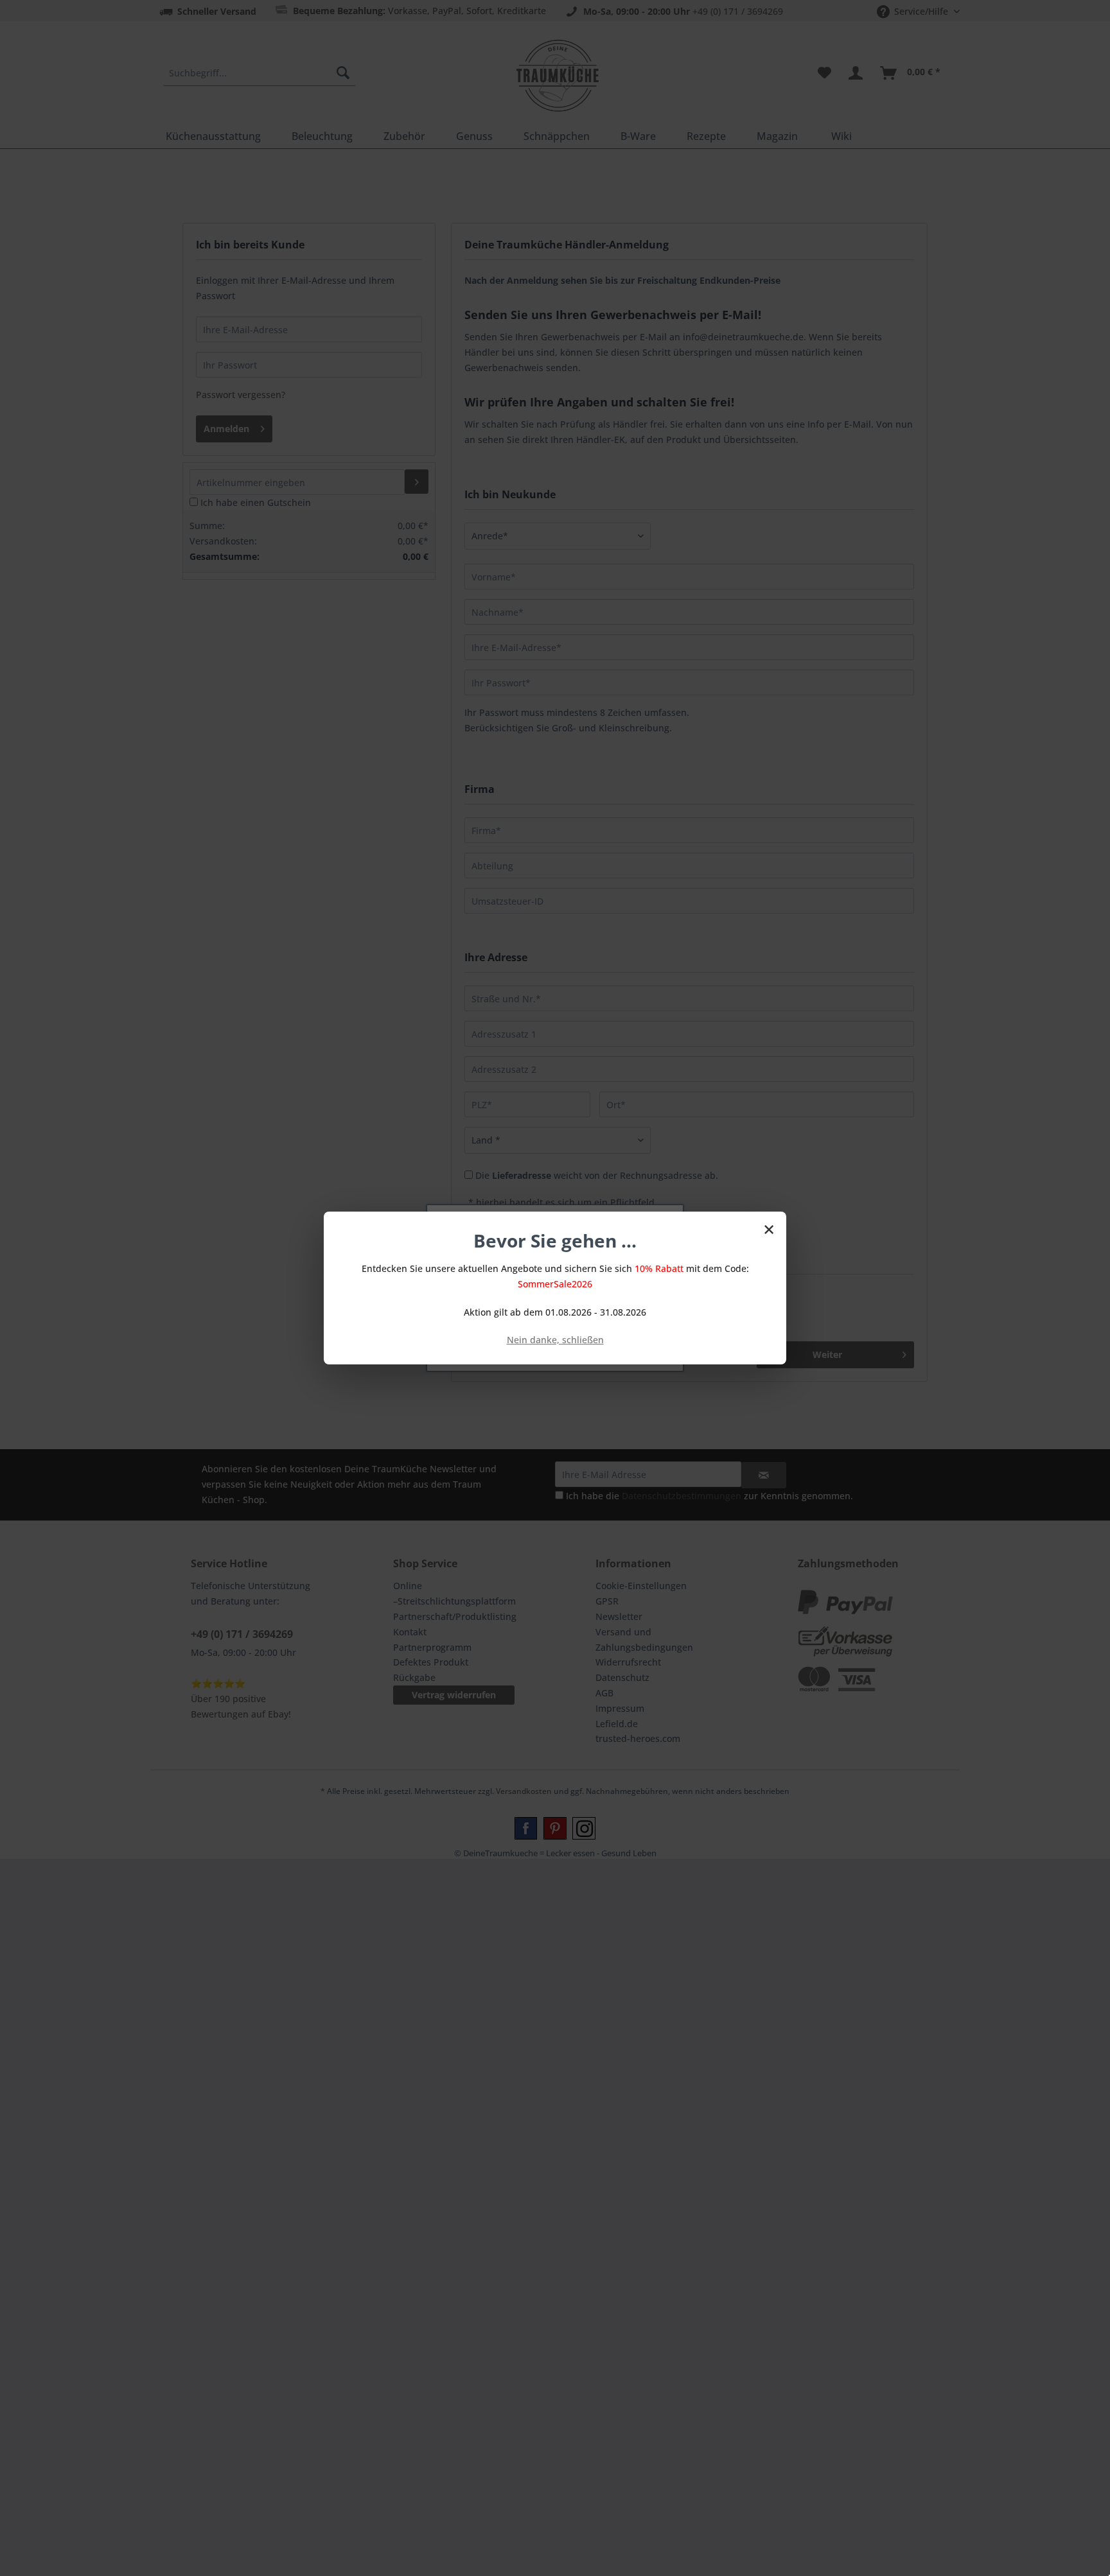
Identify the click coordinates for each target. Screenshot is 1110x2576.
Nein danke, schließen (555, 1340)
